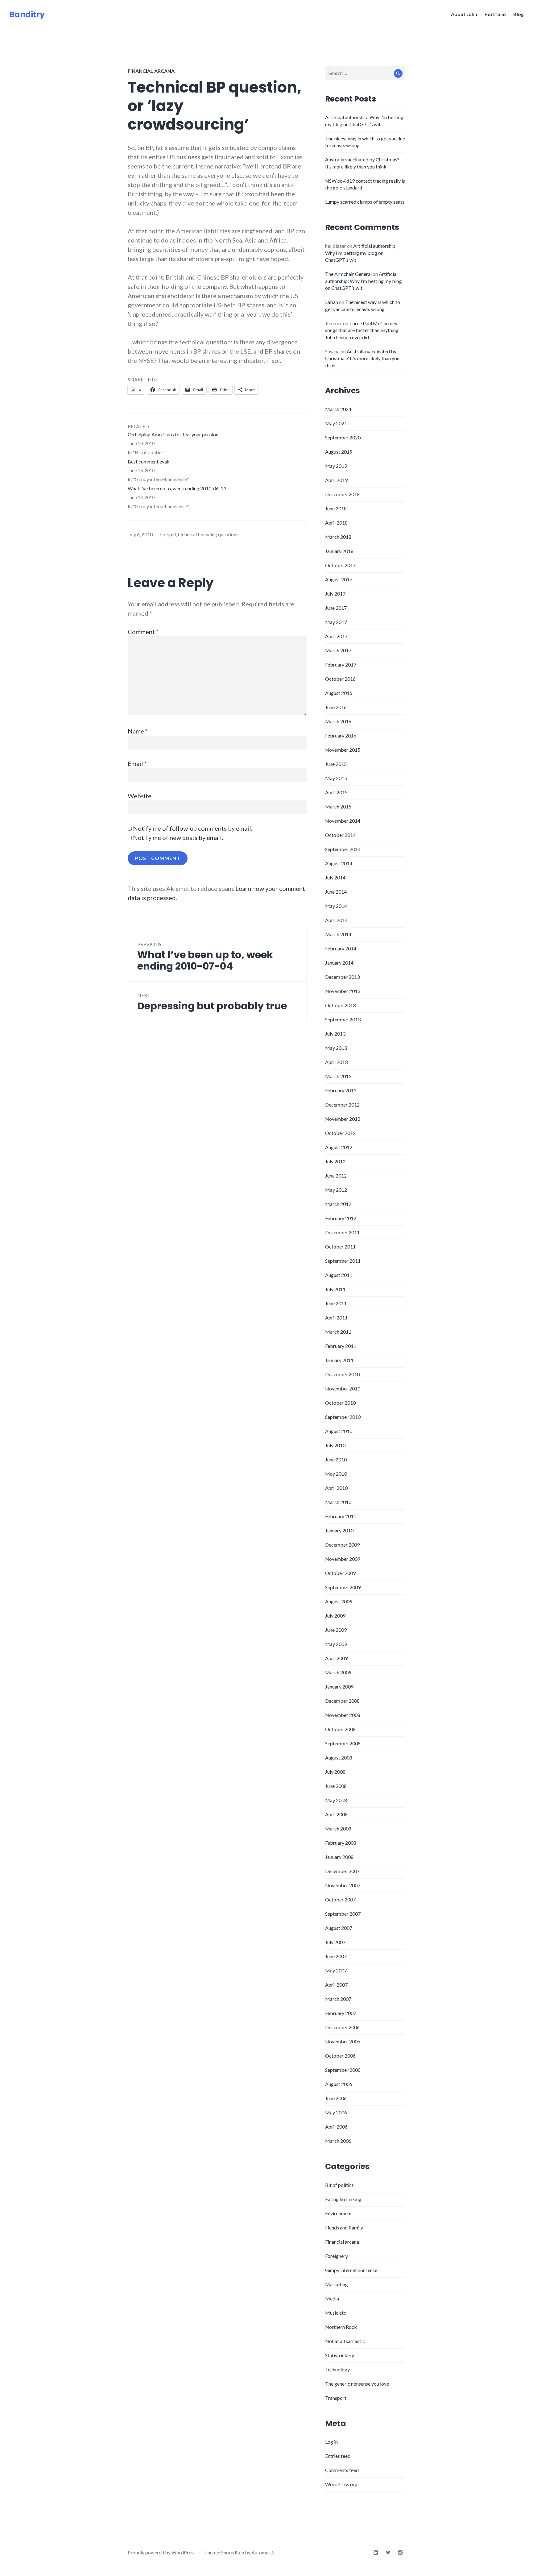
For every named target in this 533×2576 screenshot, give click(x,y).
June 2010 (336, 1459)
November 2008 (343, 1715)
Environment (339, 2213)
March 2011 (338, 1332)
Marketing (337, 2284)
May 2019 (336, 466)
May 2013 (336, 1048)
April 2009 (336, 1658)
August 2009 (339, 1601)
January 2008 (339, 1857)
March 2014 (338, 934)
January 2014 (339, 963)
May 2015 (336, 778)
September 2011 (343, 1261)
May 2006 (336, 2112)
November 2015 (343, 750)
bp (162, 534)
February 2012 (341, 1218)
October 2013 (340, 1005)
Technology (337, 2369)
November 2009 (343, 1559)
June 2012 (336, 1176)
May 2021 (336, 423)
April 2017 (336, 636)
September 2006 (343, 2070)
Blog (519, 14)
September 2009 (343, 1587)
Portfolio (495, 14)
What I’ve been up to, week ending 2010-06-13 (177, 488)
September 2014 (343, 849)
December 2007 (342, 1871)
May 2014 (336, 906)
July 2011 (335, 1289)
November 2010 (343, 1388)
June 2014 (336, 892)
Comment (143, 632)
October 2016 (340, 679)
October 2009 (340, 1573)
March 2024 (338, 409)
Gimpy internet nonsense (351, 2270)
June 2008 (336, 1786)
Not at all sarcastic (345, 2341)
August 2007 (339, 1928)
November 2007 (343, 1885)
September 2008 (343, 1743)
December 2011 (342, 1232)
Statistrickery (340, 2355)
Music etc (336, 2313)
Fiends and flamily (344, 2227)
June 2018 (336, 508)
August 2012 (339, 1147)
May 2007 (336, 1970)
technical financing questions (208, 534)
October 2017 (340, 565)
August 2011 (339, 1275)
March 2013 (338, 1076)
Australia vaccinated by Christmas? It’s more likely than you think (362, 358)
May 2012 (336, 1190)
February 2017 (341, 665)
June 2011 (336, 1303)
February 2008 (341, 1843)
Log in (331, 2442)
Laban (332, 302)
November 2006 (343, 2041)
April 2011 (336, 1317)
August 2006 (339, 2084)
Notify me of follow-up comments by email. (193, 828)
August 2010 (339, 1431)
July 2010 (335, 1445)
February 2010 (341, 1516)
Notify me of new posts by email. (178, 837)
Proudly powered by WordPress (162, 2552)
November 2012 (343, 1119)
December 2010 (342, 1374)
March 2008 (338, 1828)
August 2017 (339, 579)
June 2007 (336, 1956)
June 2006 (336, 2098)
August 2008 (339, 1757)
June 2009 (336, 1630)
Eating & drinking (343, 2199)
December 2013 (342, 977)
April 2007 (336, 1985)
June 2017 (336, 608)
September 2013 (343, 1019)
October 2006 (340, 2056)
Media (332, 2298)
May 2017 (336, 622)
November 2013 (343, 991)
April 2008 (336, 1814)
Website (140, 796)
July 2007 (335, 1942)
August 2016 (339, 693)
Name (138, 731)
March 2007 (338, 1999)
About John (464, 14)
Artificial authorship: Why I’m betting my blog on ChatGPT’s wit (361, 253)
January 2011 (339, 1360)
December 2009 (342, 1545)
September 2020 (343, 437)
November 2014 (343, 821)
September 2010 (343, 1417)
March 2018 (338, 537)
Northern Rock (341, 2327)
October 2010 (340, 1403)
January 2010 (339, 1530)
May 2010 (336, 1474)
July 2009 (335, 1616)
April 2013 (336, 1062)
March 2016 (338, 721)
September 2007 (343, 1914)
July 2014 (335, 877)
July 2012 (335, 1161)
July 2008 (335, 1772)
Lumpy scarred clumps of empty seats (365, 202)
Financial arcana (151, 71)
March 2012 (338, 1204)
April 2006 (336, 2127)
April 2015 (336, 792)
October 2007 (340, 1899)
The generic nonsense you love (357, 2384)
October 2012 (340, 1133)
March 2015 (338, 806)
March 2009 (338, 1672)
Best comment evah (149, 461)
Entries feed (338, 2456)
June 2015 (336, 764)
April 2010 (336, 1488)
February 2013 (341, 1090)
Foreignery (337, 2256)
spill (171, 534)
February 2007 (341, 2013)
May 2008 (336, 1800)
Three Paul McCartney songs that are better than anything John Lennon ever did (362, 330)
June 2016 (336, 707)
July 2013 (335, 1034)
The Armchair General (348, 274)
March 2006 (338, 2141)
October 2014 (340, 835)
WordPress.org (341, 2484)
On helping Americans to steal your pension (173, 434)
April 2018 (336, 523)
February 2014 (341, 948)
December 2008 (342, 1701)
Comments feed (342, 2470)
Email (137, 763)
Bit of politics (339, 2185)
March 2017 (338, 650)
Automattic (264, 2552)
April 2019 (336, 480)
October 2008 (340, 1729)
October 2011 (340, 1246)
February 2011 (341, 1346)
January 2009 (339, 1687)
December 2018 (342, 494)
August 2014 (339, 863)
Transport (336, 2398)
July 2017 (335, 594)
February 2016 (341, 735)
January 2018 (339, 551)
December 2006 (342, 2027)
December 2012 (342, 1105)
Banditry (27, 14)
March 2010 (338, 1502)
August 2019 (339, 452)
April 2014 (336, 920)
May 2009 (336, 1644)
